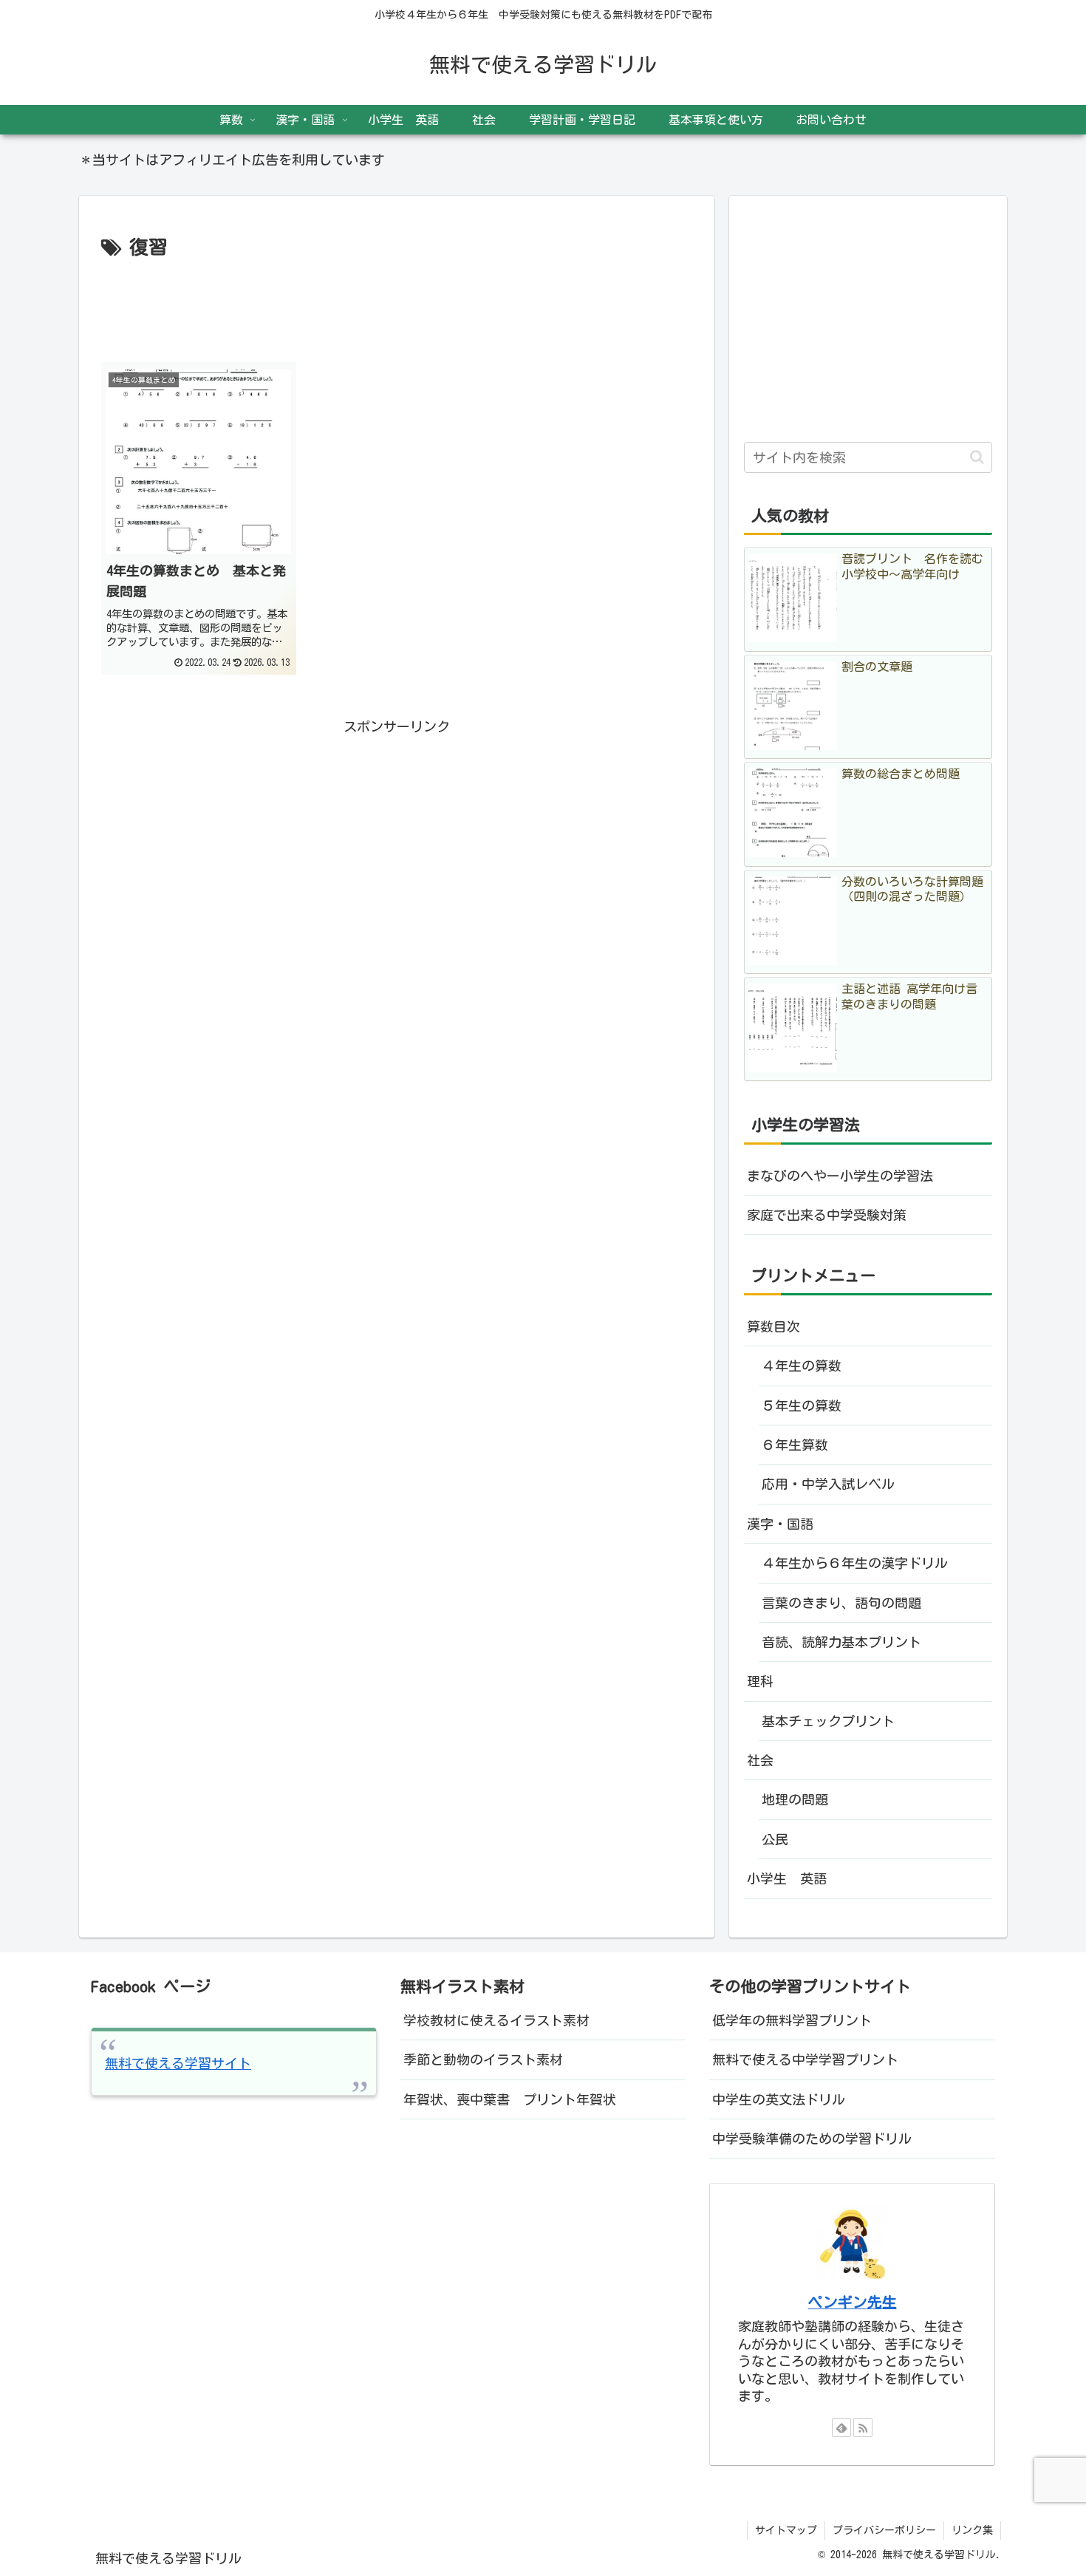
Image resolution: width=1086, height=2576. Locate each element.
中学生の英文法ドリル (779, 2099)
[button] (977, 457)
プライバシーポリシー (884, 2530)
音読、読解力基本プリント (841, 1642)
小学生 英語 (787, 1878)
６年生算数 (795, 1445)
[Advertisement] (397, 305)
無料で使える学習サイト (178, 2063)
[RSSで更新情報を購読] (863, 2427)
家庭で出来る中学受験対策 (827, 1215)
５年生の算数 (802, 1405)
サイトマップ (786, 2530)
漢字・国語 (780, 1524)
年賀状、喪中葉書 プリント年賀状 (510, 2099)
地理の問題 (795, 1799)
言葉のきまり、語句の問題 (848, 1603)
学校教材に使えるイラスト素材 (496, 2020)
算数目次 (773, 1326)
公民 (775, 1839)
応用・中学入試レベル (828, 1484)
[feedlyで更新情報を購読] (841, 2427)
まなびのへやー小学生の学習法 (840, 1176)
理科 (760, 1681)
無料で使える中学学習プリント (805, 2059)
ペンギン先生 (853, 2302)
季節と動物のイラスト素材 (483, 2059)
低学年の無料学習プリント (792, 2020)
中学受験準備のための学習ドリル (812, 2139)
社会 (760, 1760)
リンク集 (972, 2530)
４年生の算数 (802, 1366)
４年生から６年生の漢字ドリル (855, 1563)
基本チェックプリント (828, 1721)
